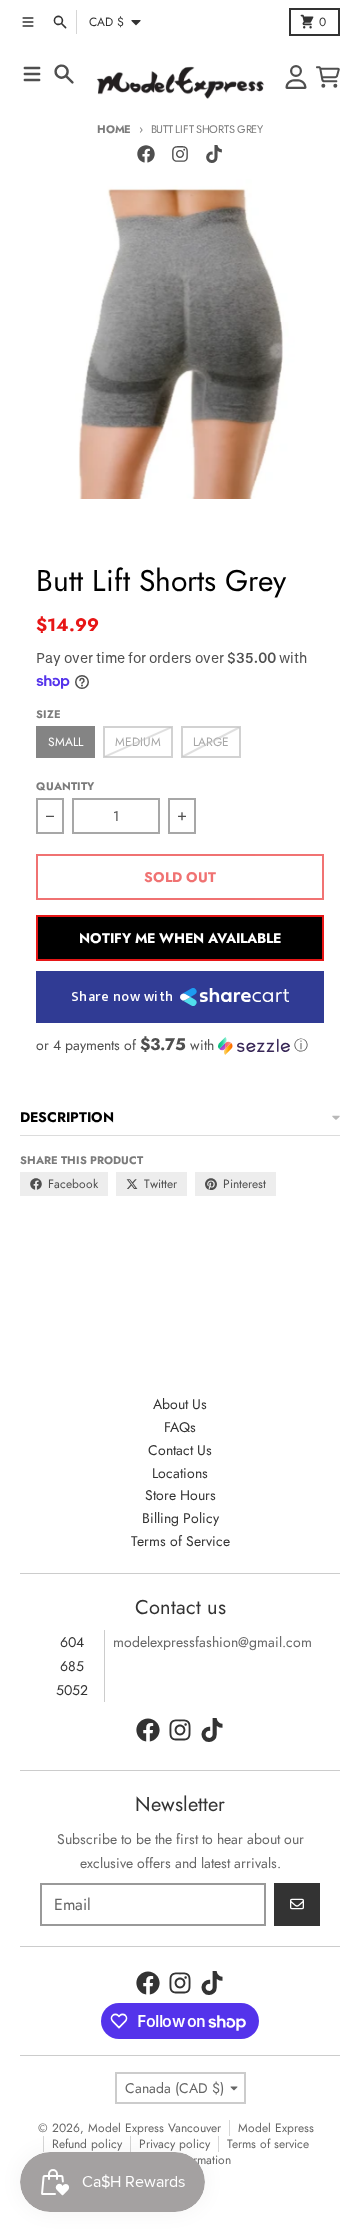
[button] (180, 1045)
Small (65, 742)
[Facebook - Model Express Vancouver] (146, 154)
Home (114, 129)
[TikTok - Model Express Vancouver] (214, 154)
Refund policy (87, 2144)
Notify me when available (180, 938)
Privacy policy (174, 2144)
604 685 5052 (72, 1666)
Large (211, 742)
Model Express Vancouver (154, 2128)
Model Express (276, 2128)
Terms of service (268, 2144)
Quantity (65, 786)
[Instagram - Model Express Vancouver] (180, 154)
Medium (138, 742)
